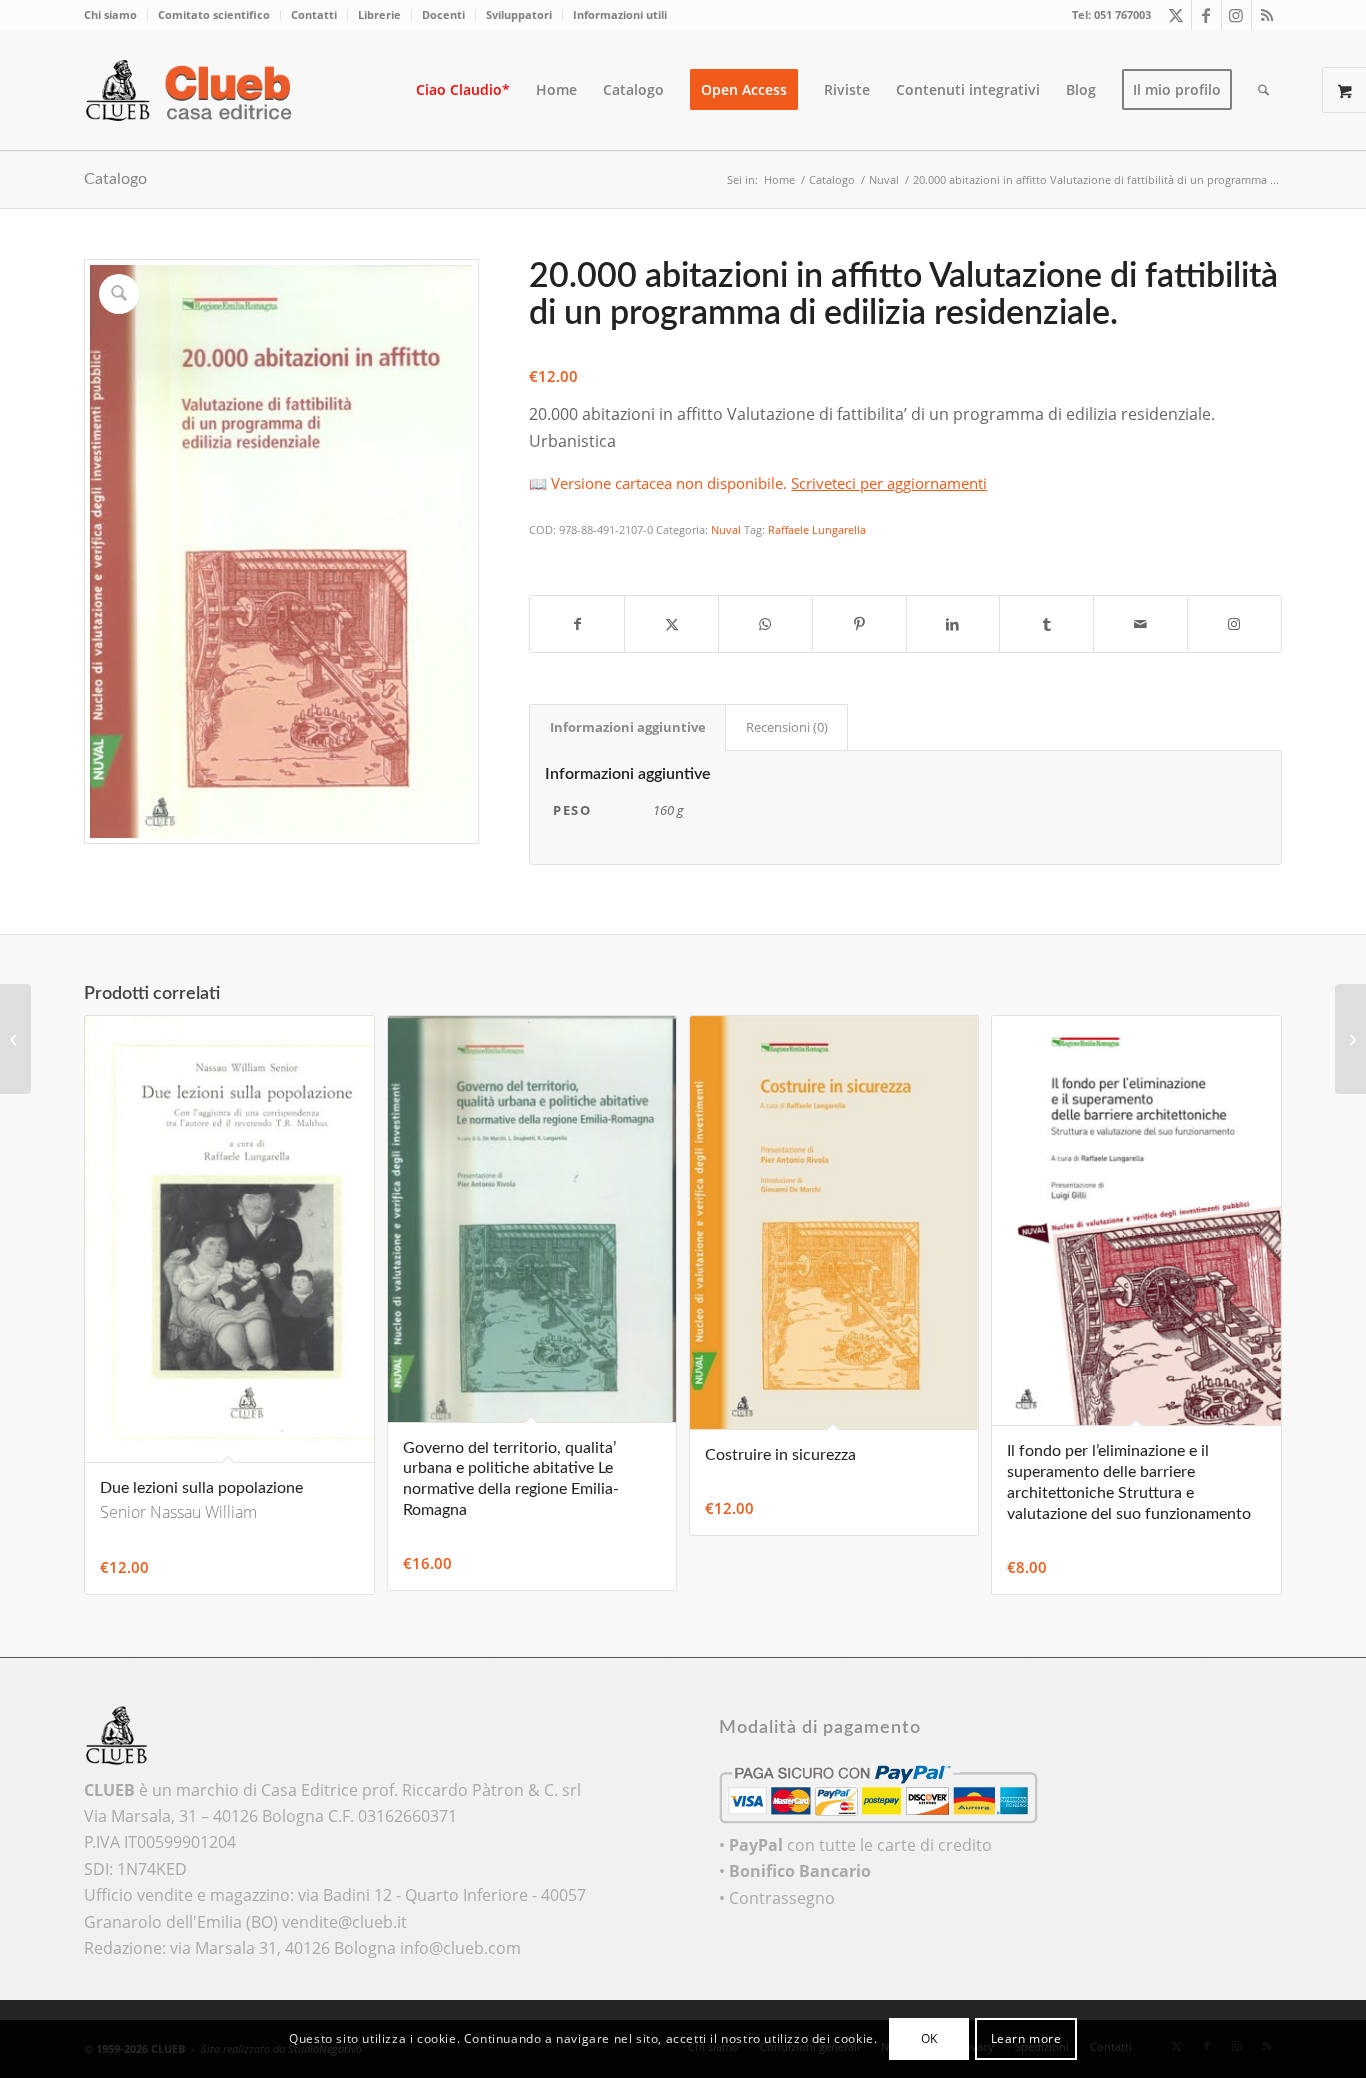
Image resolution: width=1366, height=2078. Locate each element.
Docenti (443, 14)
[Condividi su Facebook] (577, 624)
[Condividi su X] (671, 624)
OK (929, 2038)
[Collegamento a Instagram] (1236, 15)
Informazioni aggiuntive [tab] (628, 727)
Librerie (379, 14)
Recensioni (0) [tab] (787, 727)
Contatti (314, 14)
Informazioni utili (620, 14)
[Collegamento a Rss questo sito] (1267, 15)
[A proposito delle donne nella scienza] (1350, 1039)
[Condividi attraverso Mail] (1140, 624)
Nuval (726, 529)
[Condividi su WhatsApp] (765, 624)
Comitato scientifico (214, 14)
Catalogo (115, 179)
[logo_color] (194, 90)
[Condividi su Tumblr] (1046, 624)
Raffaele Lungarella (817, 529)
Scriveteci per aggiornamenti (889, 483)
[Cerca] (1263, 90)
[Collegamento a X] (1176, 15)
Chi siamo (110, 14)
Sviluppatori (519, 14)
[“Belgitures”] (15, 1039)
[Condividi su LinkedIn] (953, 624)
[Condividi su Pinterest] (859, 624)
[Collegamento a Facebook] (1206, 15)
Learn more (1026, 2038)
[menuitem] (116, 15)
